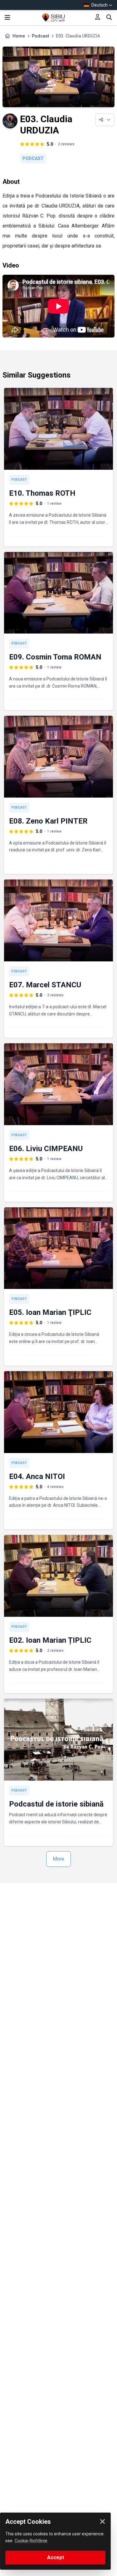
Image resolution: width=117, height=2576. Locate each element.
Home (19, 36)
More (58, 1859)
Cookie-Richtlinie (31, 2541)
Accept (56, 2557)
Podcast (40, 36)
